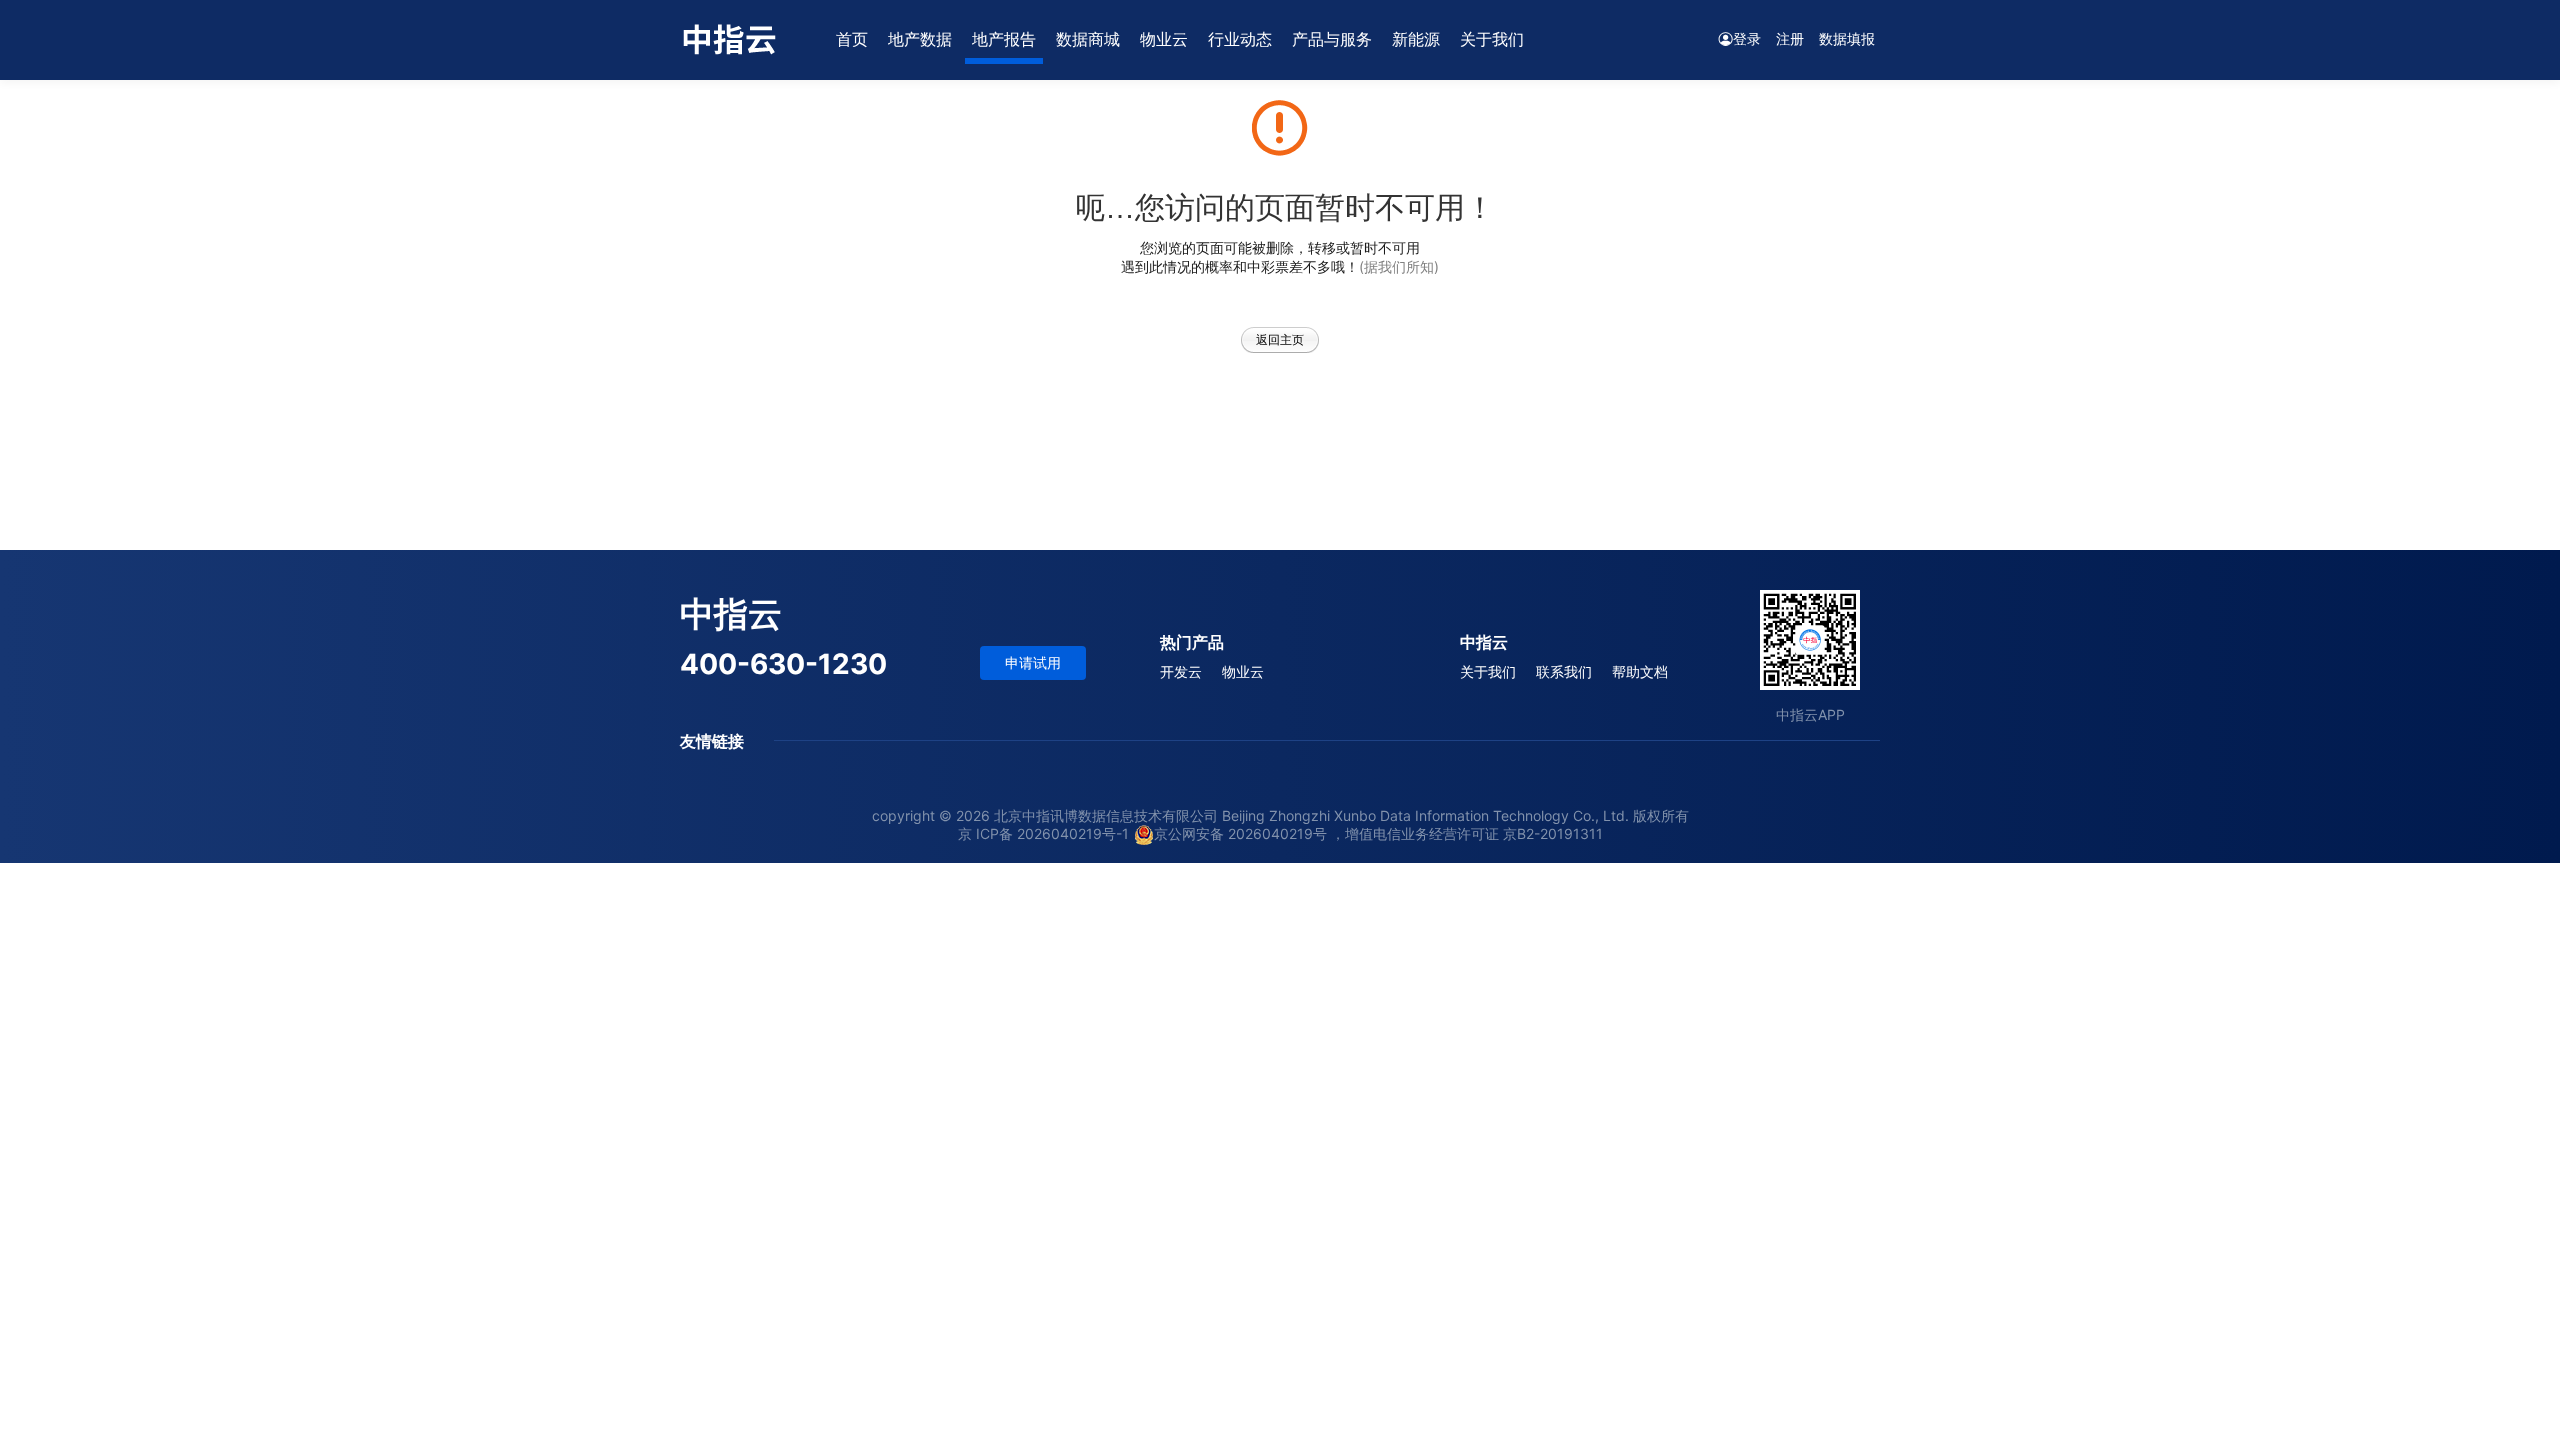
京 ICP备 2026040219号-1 (1043, 833)
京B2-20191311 (1553, 833)
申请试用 (1033, 662)
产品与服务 (1332, 39)
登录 (1747, 38)
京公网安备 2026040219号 (1240, 833)
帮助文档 (1640, 671)
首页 (852, 39)
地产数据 (920, 39)
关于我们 (1488, 671)
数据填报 (1847, 38)
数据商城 (1088, 39)
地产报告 (1004, 39)
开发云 (1181, 671)
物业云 (1164, 39)
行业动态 (1240, 39)
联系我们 (1564, 671)
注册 (1790, 38)
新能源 (1416, 39)
